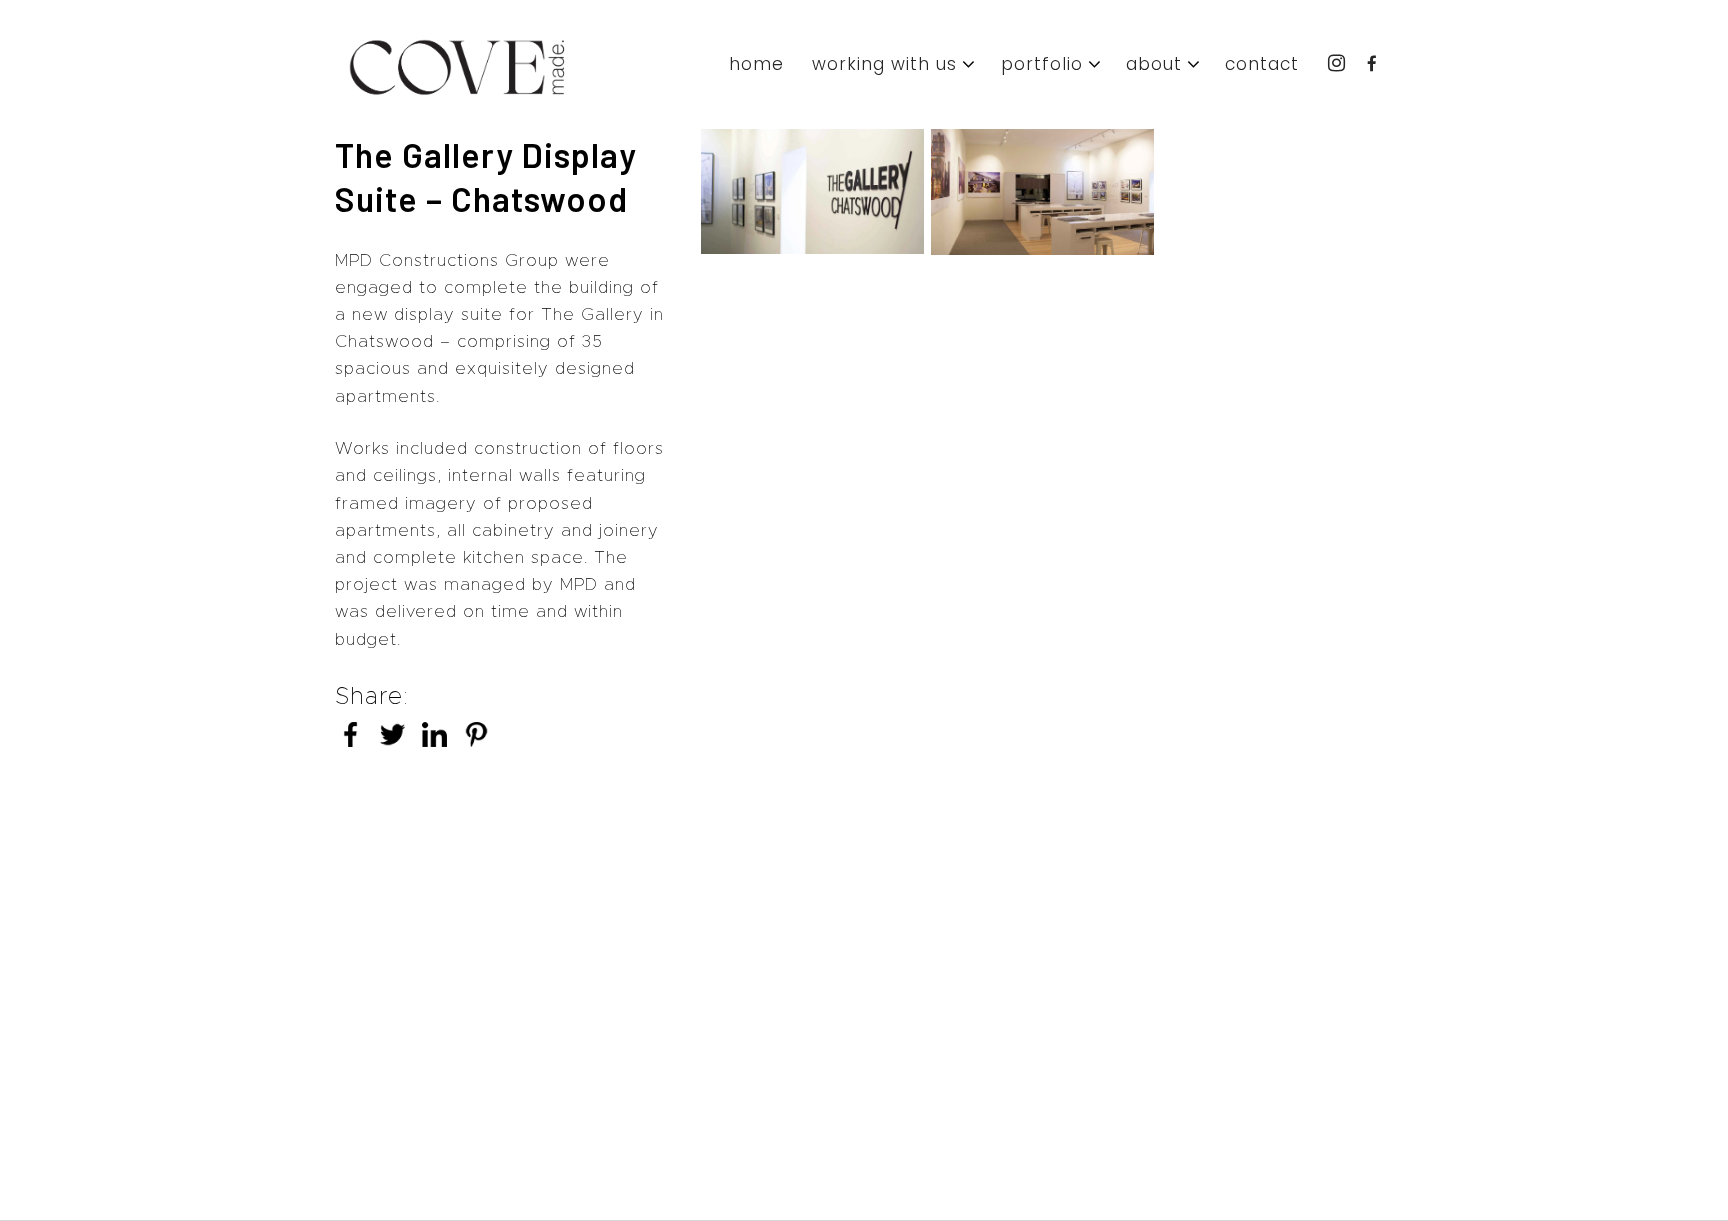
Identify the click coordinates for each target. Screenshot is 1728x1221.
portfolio (1042, 66)
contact (1262, 66)
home (756, 66)
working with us (884, 66)
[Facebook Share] (350, 741)
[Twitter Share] (392, 741)
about (1154, 66)
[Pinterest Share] (476, 741)
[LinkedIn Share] (434, 741)
